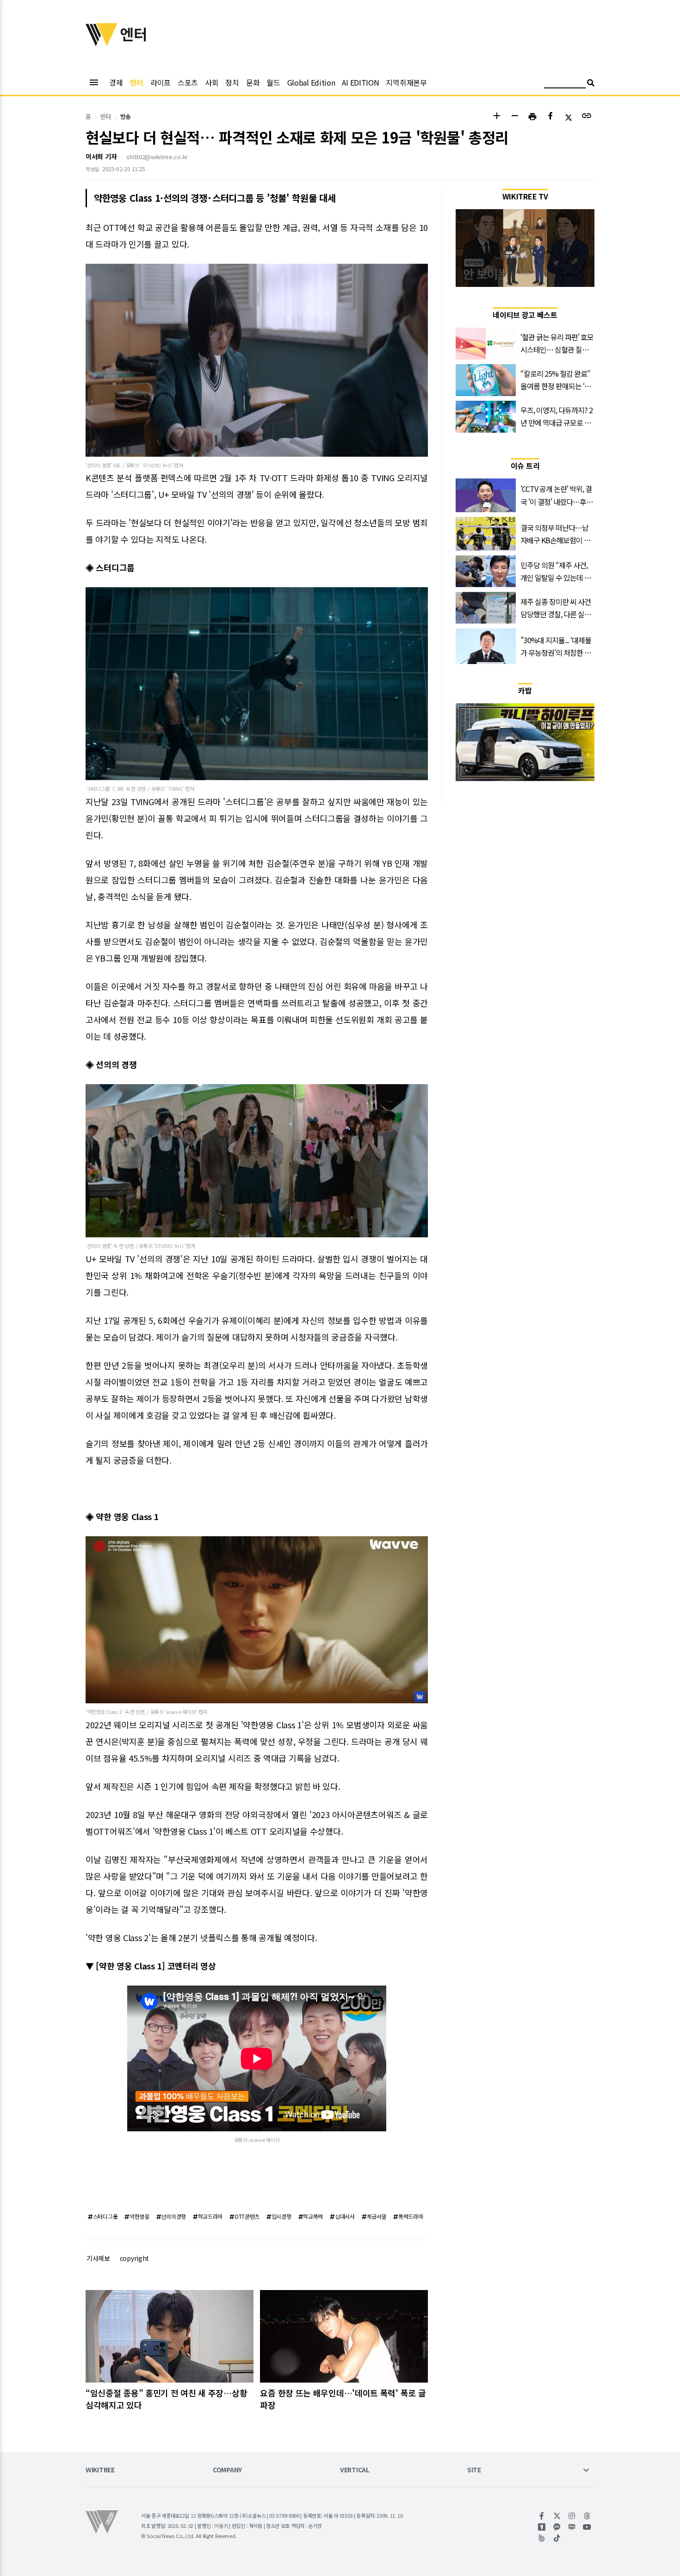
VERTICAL (355, 2470)
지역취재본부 (406, 82)
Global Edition (311, 82)
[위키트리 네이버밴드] (542, 2538)
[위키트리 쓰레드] (587, 2516)
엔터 (136, 82)
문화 (253, 82)
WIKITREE (100, 2470)
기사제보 (98, 2258)
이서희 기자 (101, 156)
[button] (497, 117)
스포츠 (188, 82)
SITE (474, 2470)
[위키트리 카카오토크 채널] (557, 2527)
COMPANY (227, 2470)
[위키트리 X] (557, 2516)
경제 (116, 82)
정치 (232, 82)
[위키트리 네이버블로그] (572, 2527)
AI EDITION (360, 82)
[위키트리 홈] (102, 43)
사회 (212, 82)
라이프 (161, 82)
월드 (273, 82)
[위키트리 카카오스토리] (542, 2527)
